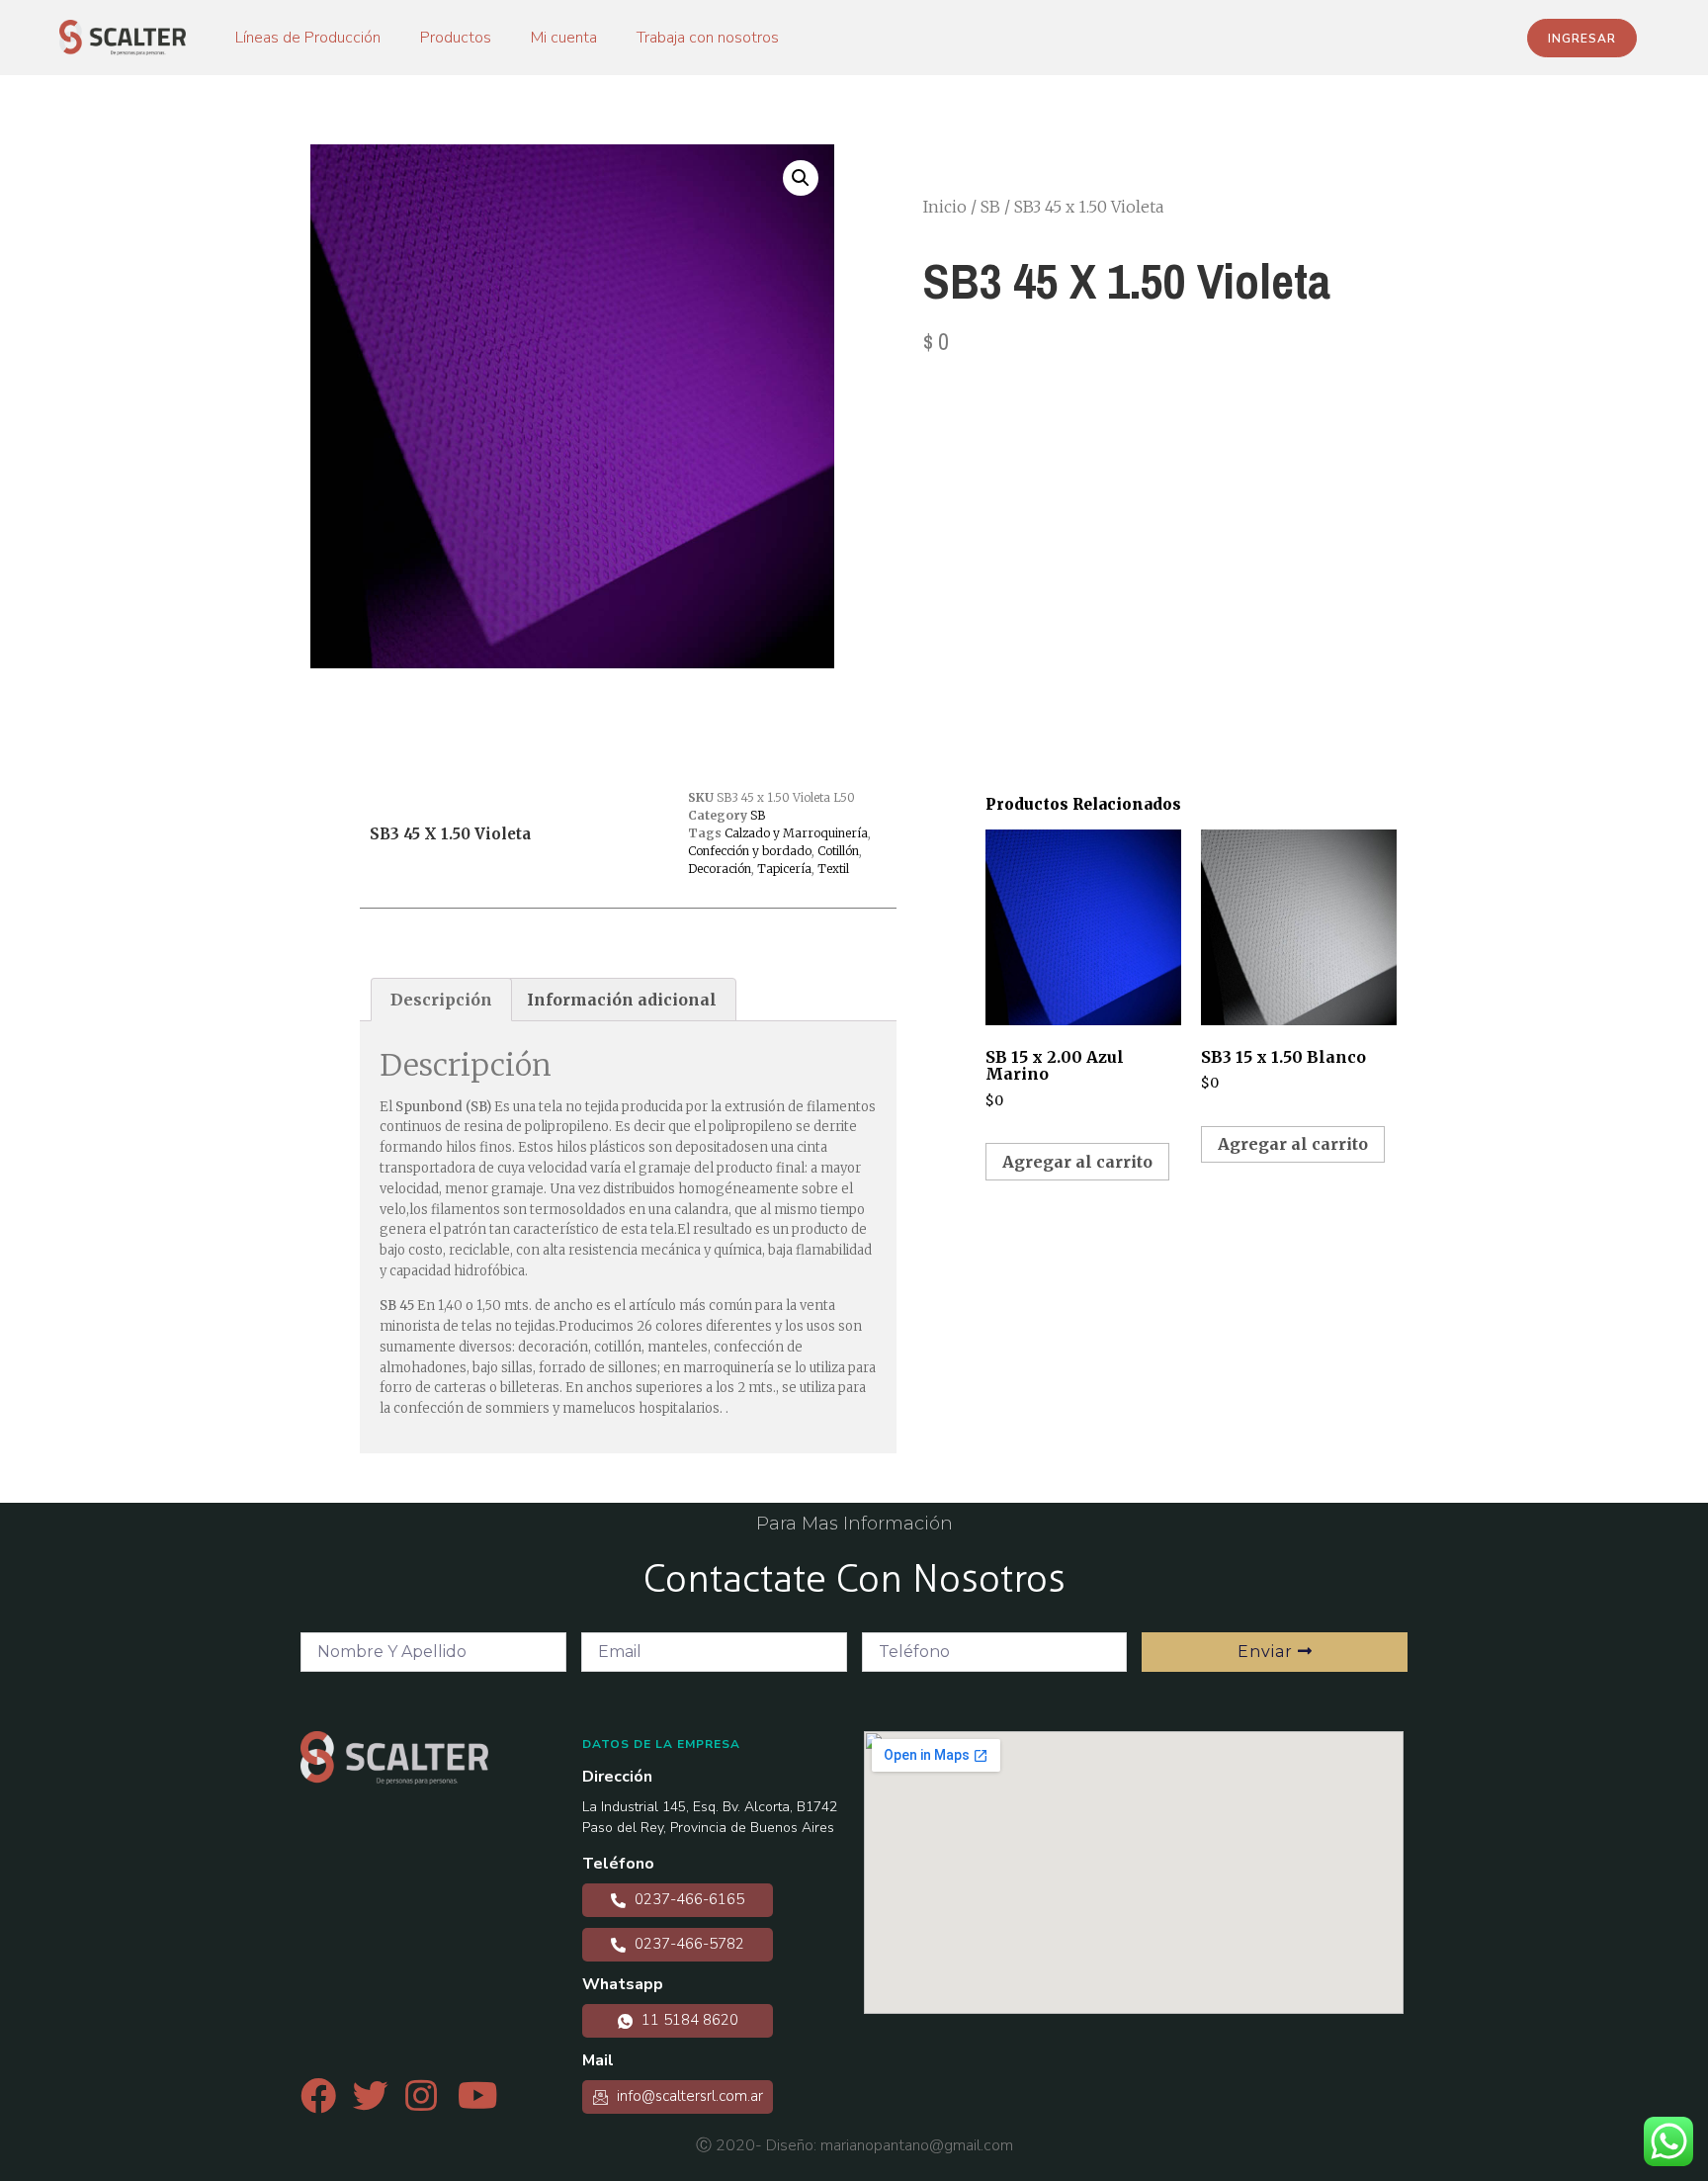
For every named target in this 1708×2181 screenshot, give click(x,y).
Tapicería (784, 869)
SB (990, 207)
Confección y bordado (750, 851)
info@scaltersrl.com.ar (688, 2096)
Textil (833, 869)
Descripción (441, 1000)
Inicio (945, 207)
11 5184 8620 (688, 2020)
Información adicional (622, 1000)
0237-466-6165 (687, 1899)
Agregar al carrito (1077, 1162)
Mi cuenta (564, 38)
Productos (456, 38)
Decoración (720, 869)
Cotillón (838, 851)
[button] (1582, 38)
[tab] (441, 1000)
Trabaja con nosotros (708, 38)
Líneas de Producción (308, 38)
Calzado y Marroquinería (796, 833)
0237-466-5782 (687, 1944)
